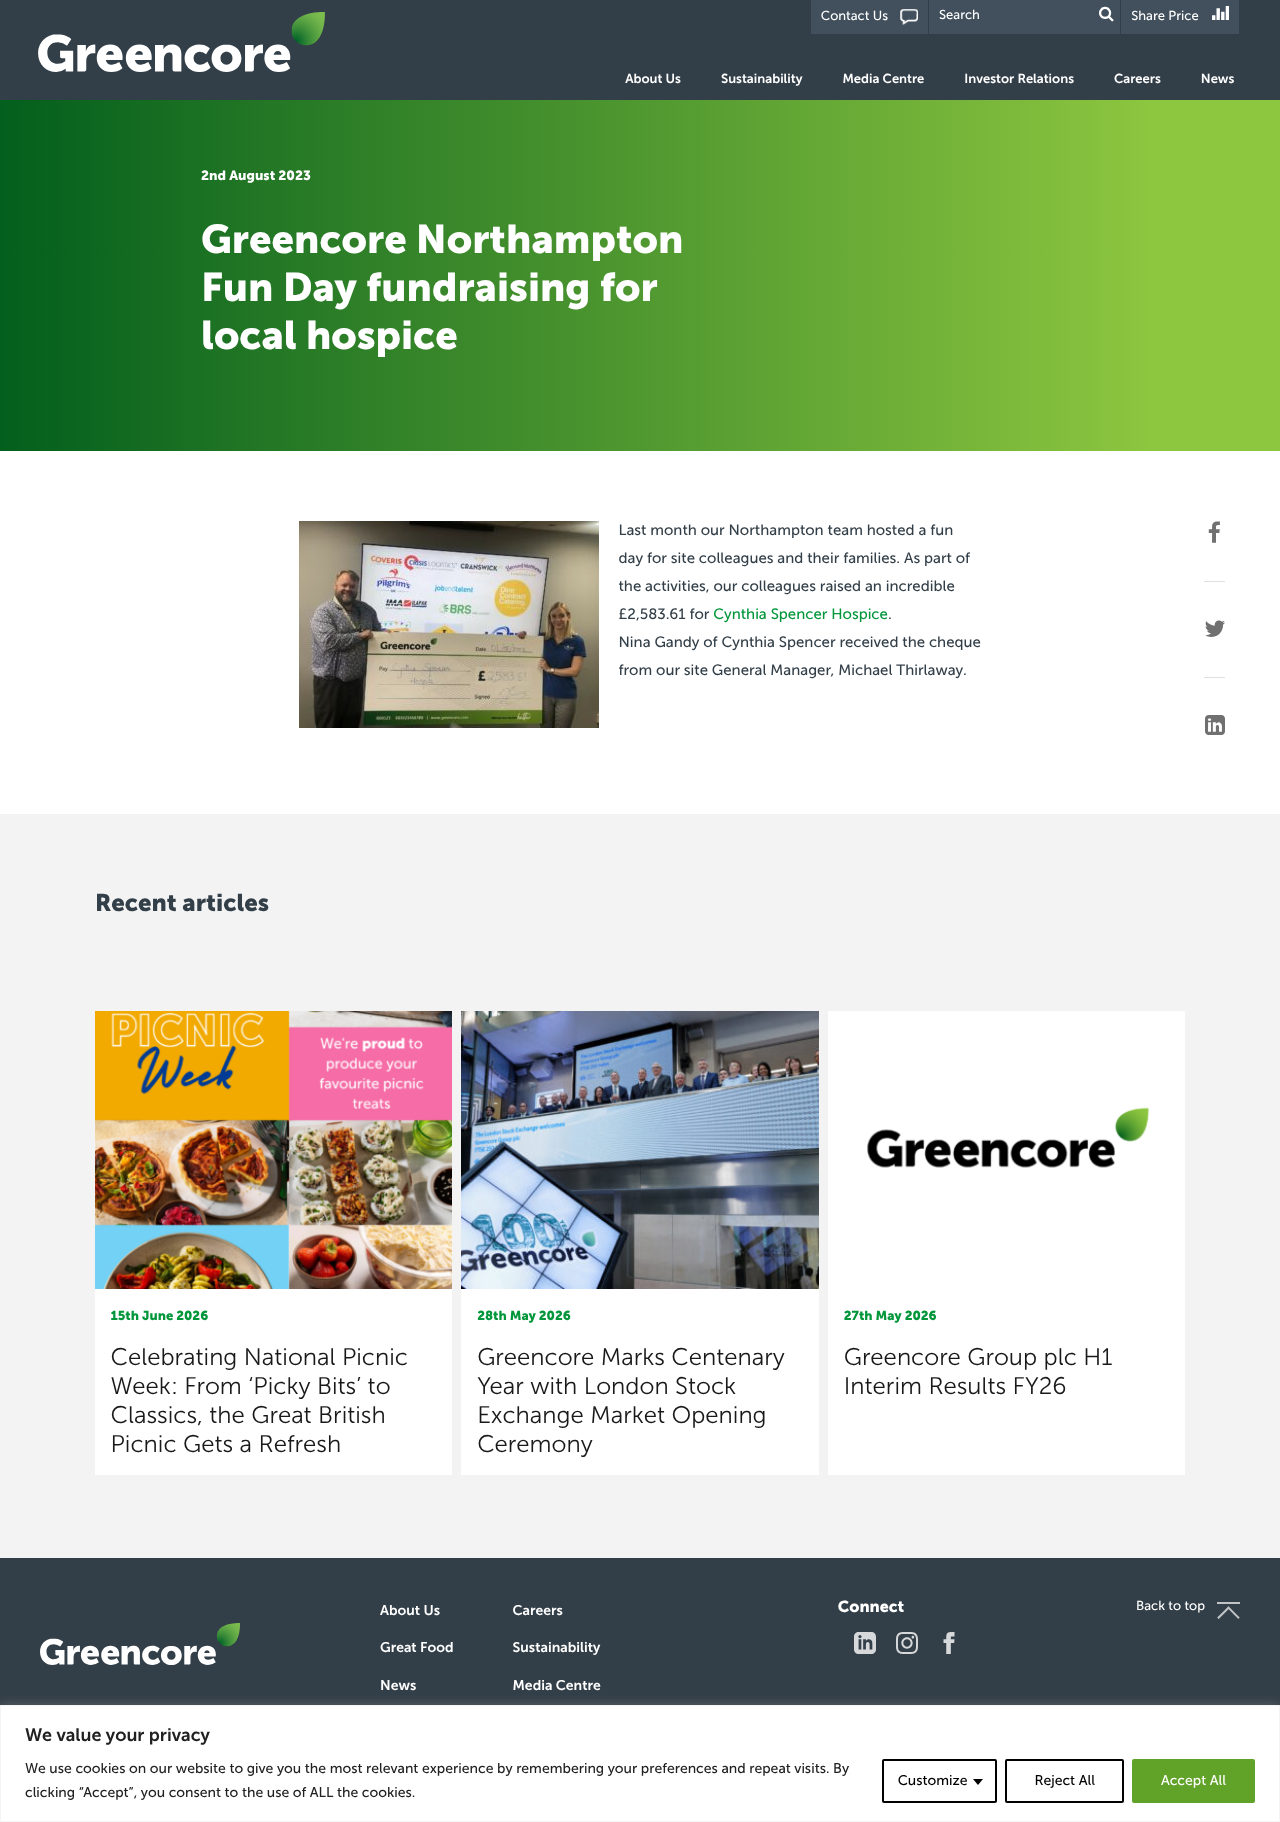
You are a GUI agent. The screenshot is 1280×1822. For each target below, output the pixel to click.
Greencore (182, 42)
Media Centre (883, 79)
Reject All (1064, 1780)
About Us (653, 79)
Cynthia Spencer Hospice (800, 614)
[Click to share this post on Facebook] (1214, 533)
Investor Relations (1019, 79)
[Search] (1106, 14)
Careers (1137, 79)
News (1218, 79)
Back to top (1170, 1606)
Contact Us (854, 16)
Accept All (1193, 1780)
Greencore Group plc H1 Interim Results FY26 (978, 1372)
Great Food (416, 1647)
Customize (933, 1780)
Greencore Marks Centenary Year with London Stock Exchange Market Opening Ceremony (631, 1401)
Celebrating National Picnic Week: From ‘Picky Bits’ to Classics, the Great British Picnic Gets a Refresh (259, 1401)
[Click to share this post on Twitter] (1214, 629)
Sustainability (761, 79)
